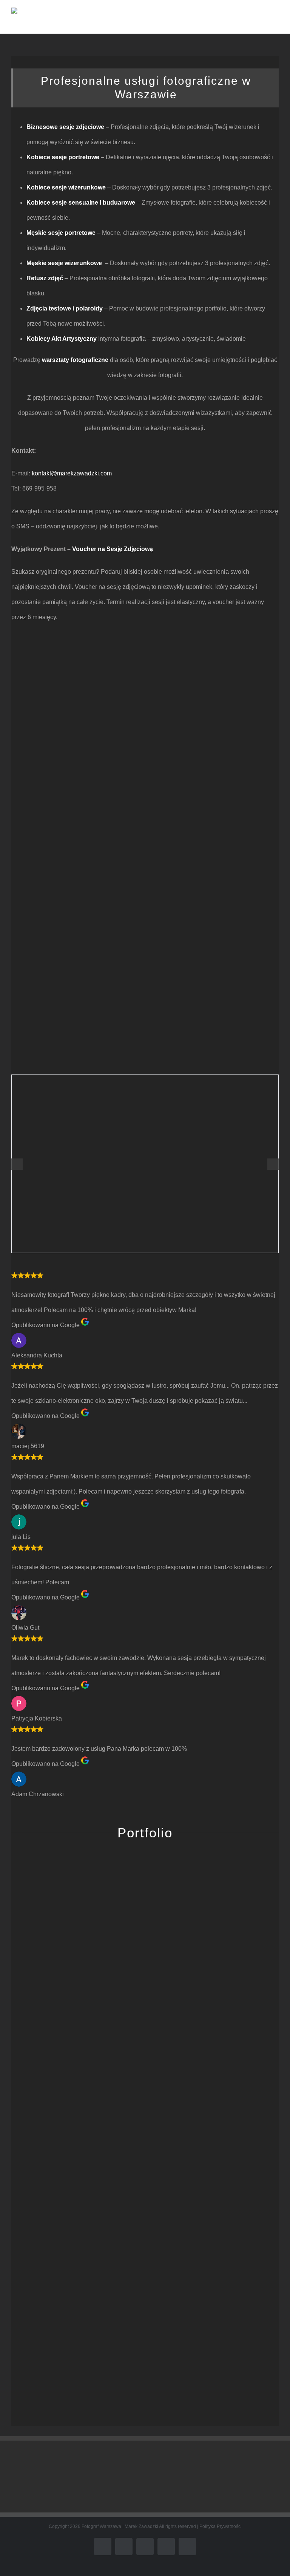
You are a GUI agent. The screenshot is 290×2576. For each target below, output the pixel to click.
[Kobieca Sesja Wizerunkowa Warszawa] (74, 2063)
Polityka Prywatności (221, 2526)
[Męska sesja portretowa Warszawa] (74, 2195)
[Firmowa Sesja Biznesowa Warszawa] (216, 2195)
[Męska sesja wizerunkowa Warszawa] (216, 2063)
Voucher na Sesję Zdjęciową (113, 549)
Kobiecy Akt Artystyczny (62, 339)
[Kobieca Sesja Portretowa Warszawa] (74, 2325)
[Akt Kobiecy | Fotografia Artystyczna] (216, 1932)
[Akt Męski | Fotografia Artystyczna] (74, 1932)
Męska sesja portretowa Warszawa (72, 2248)
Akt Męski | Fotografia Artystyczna (73, 1986)
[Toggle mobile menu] (276, 21)
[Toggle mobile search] (262, 21)
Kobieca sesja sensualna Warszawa (215, 2379)
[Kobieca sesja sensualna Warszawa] (216, 2325)
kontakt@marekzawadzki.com (72, 473)
